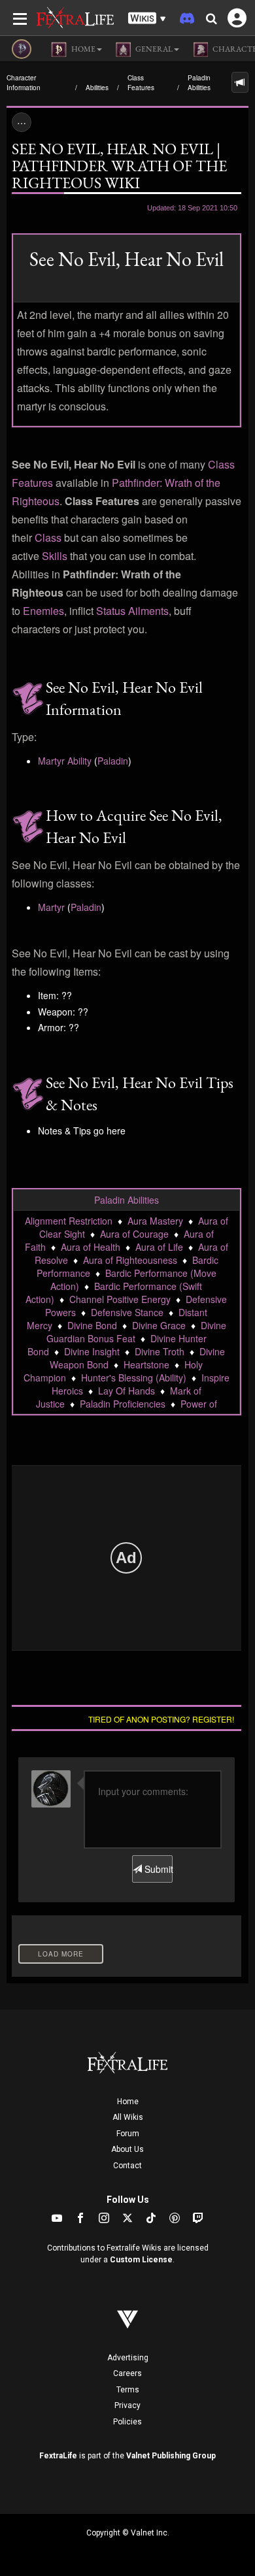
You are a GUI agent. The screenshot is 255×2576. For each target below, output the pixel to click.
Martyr (51, 907)
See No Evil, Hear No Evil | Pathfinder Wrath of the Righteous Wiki (119, 166)
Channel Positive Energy (120, 1299)
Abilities (97, 88)
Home (128, 2102)
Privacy (127, 2405)
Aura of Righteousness (130, 1260)
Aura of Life (159, 1247)
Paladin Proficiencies (123, 1404)
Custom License (141, 2260)
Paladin (113, 761)
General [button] (153, 49)
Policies (127, 2422)
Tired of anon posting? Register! (161, 1719)
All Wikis (128, 2117)
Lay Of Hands (127, 1391)
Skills (55, 556)
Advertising (128, 2358)
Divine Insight (92, 1351)
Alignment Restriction (69, 1221)
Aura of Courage (134, 1234)
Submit (157, 1869)
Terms (128, 2390)
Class (48, 537)
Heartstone (146, 1364)
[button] (147, 19)
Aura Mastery (155, 1221)
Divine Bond (92, 1325)
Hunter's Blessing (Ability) (134, 1378)
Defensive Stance (127, 1312)
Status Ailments (132, 611)
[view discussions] (240, 82)
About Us (127, 2149)
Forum (128, 2134)
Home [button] (83, 49)
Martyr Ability (65, 761)
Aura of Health (91, 1247)
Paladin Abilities (199, 83)
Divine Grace (159, 1325)
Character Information (24, 83)
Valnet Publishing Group (171, 2456)
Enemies (43, 611)
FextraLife (58, 2456)
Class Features (141, 83)
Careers (127, 2373)
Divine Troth (160, 1351)
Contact (127, 2166)
